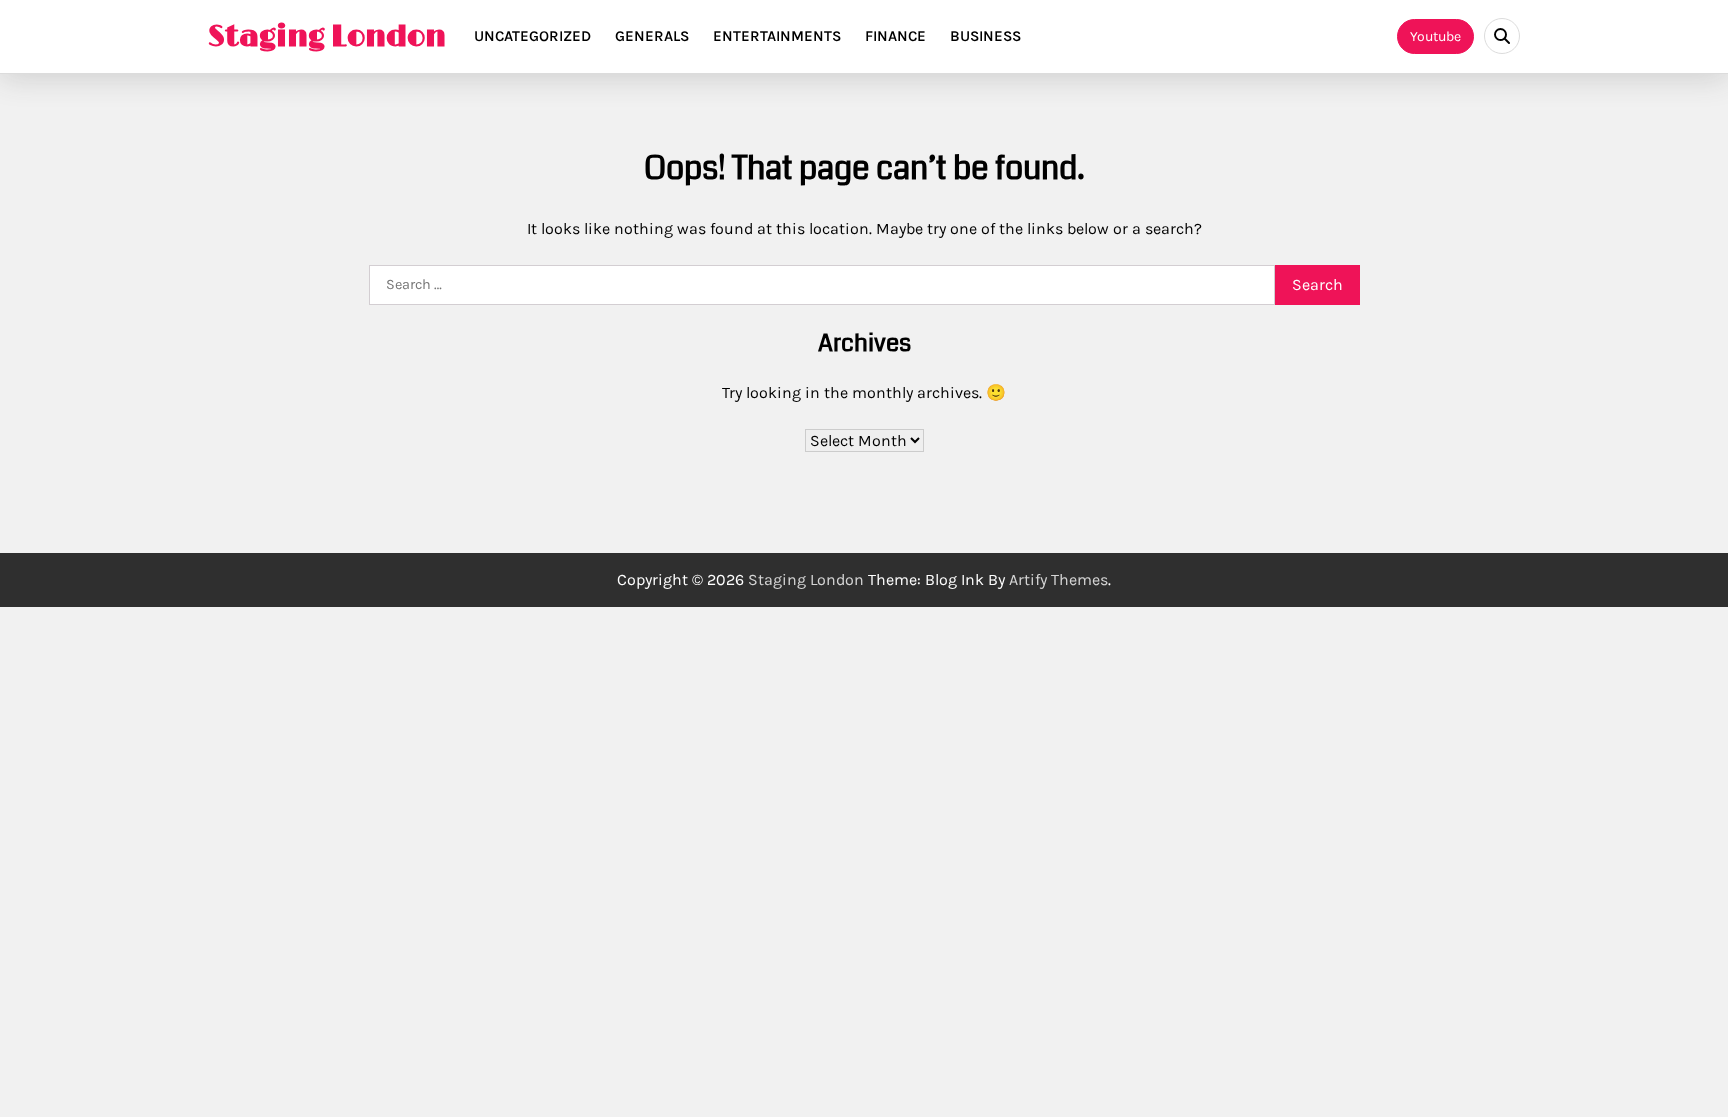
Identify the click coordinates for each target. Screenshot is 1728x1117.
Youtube (1435, 36)
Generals (652, 36)
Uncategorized (532, 36)
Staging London (327, 37)
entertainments (777, 36)
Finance (895, 36)
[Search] (1502, 36)
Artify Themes (1058, 579)
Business (985, 36)
